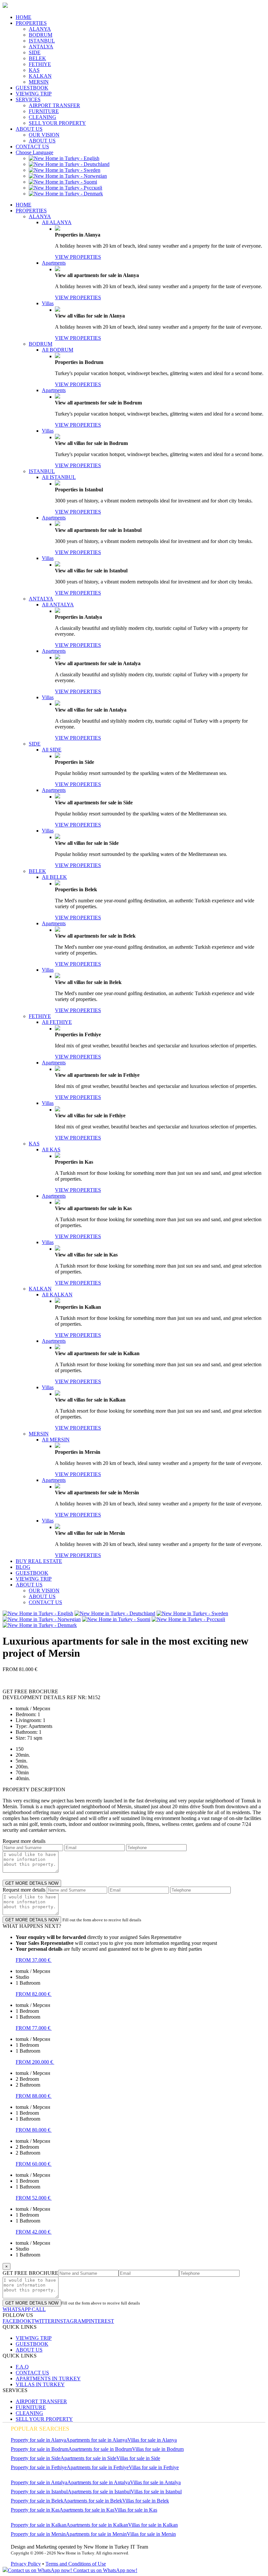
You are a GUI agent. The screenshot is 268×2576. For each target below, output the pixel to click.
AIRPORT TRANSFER (54, 105)
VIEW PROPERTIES (78, 257)
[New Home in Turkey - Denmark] (66, 194)
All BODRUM (58, 350)
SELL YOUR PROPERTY (57, 123)
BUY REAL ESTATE (39, 1561)
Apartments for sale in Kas (87, 2510)
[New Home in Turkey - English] (64, 158)
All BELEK (54, 877)
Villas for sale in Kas (136, 2510)
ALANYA (40, 29)
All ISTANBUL (59, 477)
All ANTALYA (58, 605)
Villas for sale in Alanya (152, 2440)
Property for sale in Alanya (38, 2440)
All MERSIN (56, 1440)
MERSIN (39, 82)
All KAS (51, 1149)
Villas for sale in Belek (146, 2501)
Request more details (24, 1841)
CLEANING (42, 117)
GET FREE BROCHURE (30, 2273)
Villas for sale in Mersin (151, 2534)
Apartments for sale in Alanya (97, 2440)
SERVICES (28, 99)
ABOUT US (29, 129)
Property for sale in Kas (35, 2510)
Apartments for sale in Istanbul (99, 2492)
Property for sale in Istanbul (39, 2492)
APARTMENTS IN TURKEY (48, 2379)
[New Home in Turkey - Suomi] (63, 182)
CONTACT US (32, 147)
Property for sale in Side (36, 2458)
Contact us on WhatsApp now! (105, 2570)
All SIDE (52, 750)
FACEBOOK (17, 2321)
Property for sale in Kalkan (39, 2525)
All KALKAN (57, 1295)
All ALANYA (57, 222)
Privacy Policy (26, 2564)
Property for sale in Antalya (39, 2482)
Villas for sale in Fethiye (154, 2467)
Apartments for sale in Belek (93, 2501)
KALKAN (40, 76)
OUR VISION (44, 135)
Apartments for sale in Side (88, 2458)
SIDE (35, 52)
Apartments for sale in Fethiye (98, 2467)
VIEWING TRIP (34, 94)
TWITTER (43, 2321)
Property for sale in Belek (37, 2501)
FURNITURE (44, 111)
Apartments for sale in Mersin (96, 2534)
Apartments (54, 263)
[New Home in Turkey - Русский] (66, 188)
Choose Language (34, 152)
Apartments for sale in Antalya (99, 2482)
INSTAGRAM (70, 2321)
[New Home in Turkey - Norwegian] (68, 176)
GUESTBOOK (32, 88)
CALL (38, 2309)
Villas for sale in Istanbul (156, 2492)
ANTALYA (41, 47)
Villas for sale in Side (138, 2458)
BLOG (23, 1567)
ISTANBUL (42, 41)
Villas (48, 303)
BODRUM (41, 35)
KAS (34, 70)
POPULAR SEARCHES (40, 2429)
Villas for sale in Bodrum (158, 2449)
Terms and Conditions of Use (76, 2564)
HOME (24, 17)
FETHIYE (40, 64)
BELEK (37, 58)
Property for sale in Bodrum (40, 2449)
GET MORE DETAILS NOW (32, 1883)
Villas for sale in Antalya (155, 2482)
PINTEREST (100, 2321)
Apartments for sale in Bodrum (100, 2449)
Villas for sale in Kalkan (153, 2525)
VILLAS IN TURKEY (40, 2384)
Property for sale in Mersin (38, 2534)
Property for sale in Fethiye (39, 2467)
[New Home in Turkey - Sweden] (65, 170)
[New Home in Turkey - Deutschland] (69, 164)
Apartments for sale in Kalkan (97, 2525)
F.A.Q (22, 2367)
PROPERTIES (31, 23)
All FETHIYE (57, 1022)
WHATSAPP (17, 2309)
